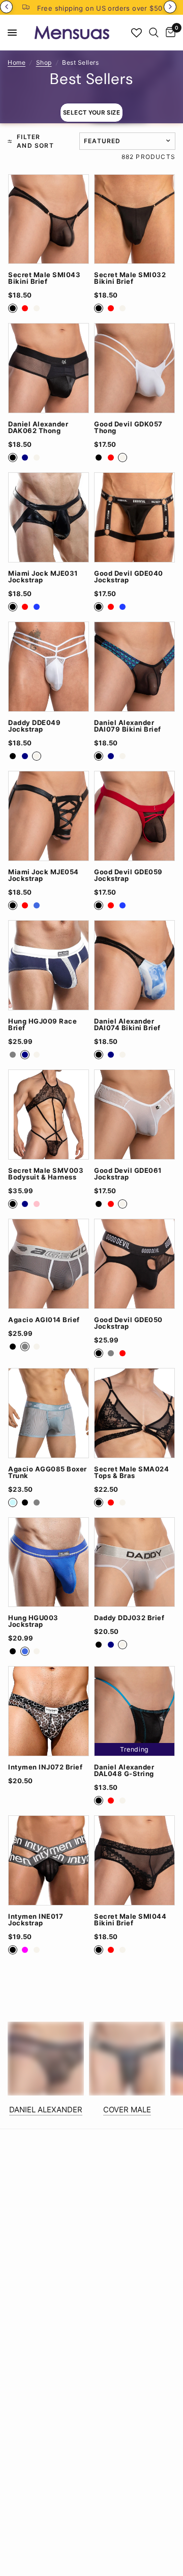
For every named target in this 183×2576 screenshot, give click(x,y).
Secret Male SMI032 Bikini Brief (130, 278)
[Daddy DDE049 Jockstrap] (49, 667)
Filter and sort (35, 141)
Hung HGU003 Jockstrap (33, 1621)
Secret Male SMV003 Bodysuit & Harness (46, 1174)
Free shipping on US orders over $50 (100, 8)
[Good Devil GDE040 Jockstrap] (134, 517)
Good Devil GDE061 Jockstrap (128, 1174)
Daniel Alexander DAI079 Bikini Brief (128, 726)
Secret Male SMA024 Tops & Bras (131, 1472)
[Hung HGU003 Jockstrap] (49, 1562)
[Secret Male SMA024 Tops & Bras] (134, 1413)
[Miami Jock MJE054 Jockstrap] (49, 816)
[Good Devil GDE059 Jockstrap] (134, 816)
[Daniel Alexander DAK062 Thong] (49, 368)
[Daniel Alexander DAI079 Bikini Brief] (134, 667)
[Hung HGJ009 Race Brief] (49, 965)
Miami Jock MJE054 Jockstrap (43, 875)
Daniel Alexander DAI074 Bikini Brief (127, 1025)
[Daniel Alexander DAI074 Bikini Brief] (134, 965)
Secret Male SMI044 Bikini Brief (130, 1920)
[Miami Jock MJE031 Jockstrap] (49, 517)
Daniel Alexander (46, 2110)
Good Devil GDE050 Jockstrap (128, 1323)
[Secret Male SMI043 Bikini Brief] (49, 219)
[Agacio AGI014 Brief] (49, 1264)
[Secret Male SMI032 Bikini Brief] (134, 219)
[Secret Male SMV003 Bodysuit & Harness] (49, 1115)
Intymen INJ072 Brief (45, 1767)
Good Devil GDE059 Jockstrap (128, 875)
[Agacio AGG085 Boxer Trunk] (49, 1413)
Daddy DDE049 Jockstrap (34, 726)
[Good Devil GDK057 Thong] (134, 368)
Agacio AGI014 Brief (44, 1320)
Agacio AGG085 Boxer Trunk (48, 1472)
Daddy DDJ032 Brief (129, 1618)
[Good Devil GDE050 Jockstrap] (134, 1264)
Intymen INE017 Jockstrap (36, 1920)
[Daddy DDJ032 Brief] (134, 1562)
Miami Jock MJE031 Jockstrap (43, 577)
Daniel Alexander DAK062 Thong (38, 427)
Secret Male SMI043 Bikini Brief (44, 278)
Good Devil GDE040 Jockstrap (129, 577)
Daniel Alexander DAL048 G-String (124, 1770)
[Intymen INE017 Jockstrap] (49, 1860)
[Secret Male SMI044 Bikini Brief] (134, 1860)
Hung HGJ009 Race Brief (42, 1025)
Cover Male (127, 2110)
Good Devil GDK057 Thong (128, 427)
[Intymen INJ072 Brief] (49, 1711)
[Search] (154, 33)
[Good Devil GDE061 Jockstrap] (134, 1115)
